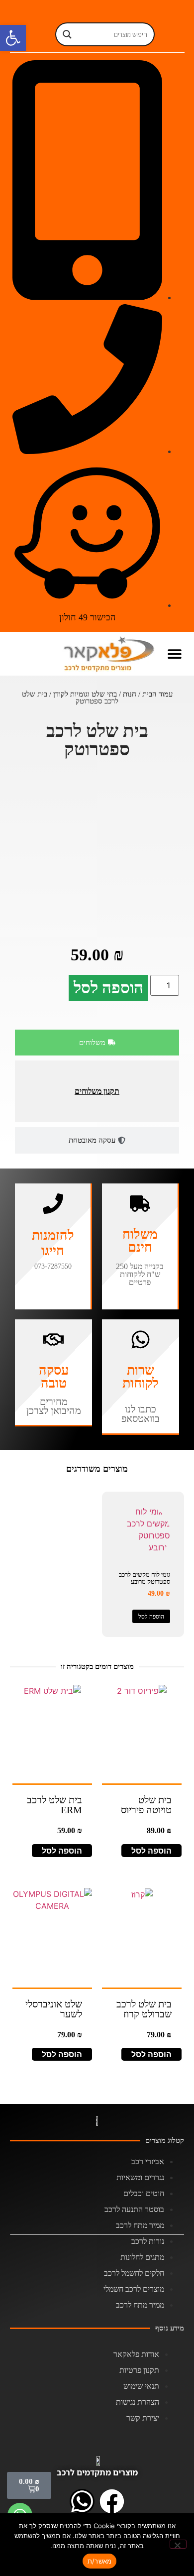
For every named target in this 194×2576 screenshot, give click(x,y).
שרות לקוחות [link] (141, 1377)
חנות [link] (130, 694)
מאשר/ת (100, 2561)
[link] (13, 38)
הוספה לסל (108, 988)
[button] (175, 653)
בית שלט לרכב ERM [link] (54, 1805)
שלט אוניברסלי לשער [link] (54, 2009)
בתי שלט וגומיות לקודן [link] (85, 694)
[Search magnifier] (67, 34)
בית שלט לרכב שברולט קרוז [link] (144, 2009)
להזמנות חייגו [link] (53, 1243)
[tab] (97, 1043)
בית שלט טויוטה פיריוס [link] (146, 1805)
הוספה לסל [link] (151, 1617)
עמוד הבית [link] (157, 694)
